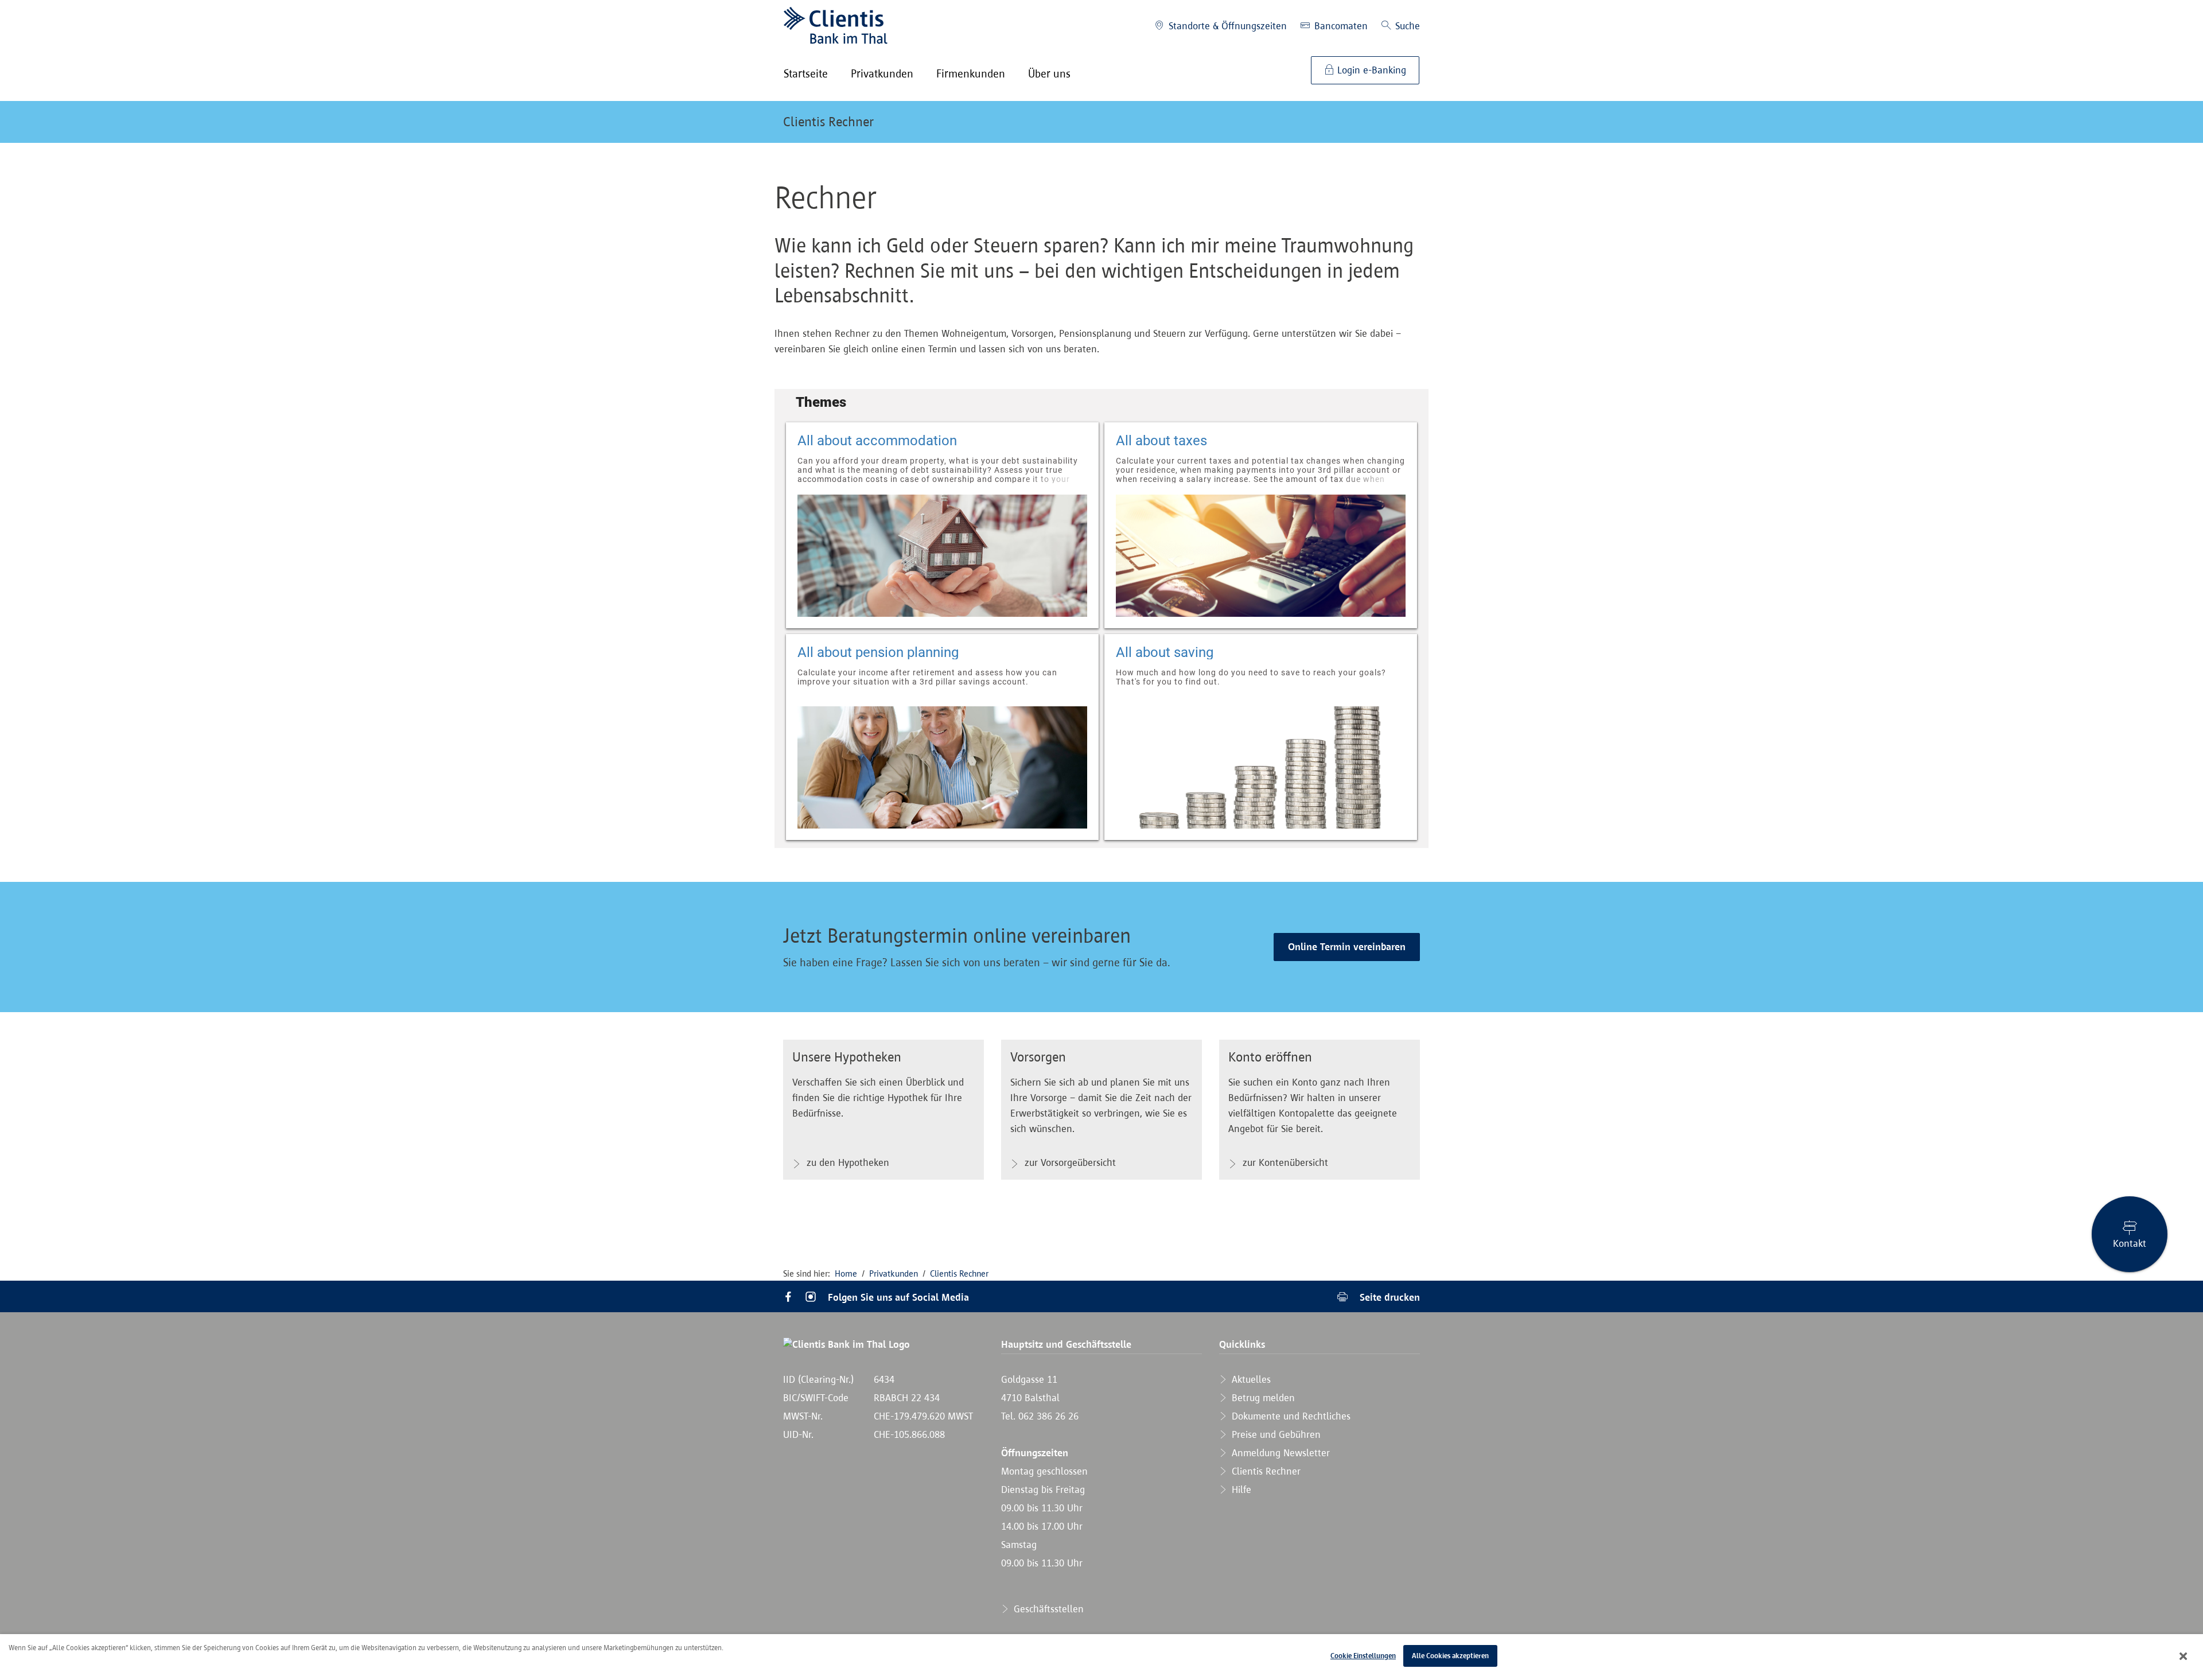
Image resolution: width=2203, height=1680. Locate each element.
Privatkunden (894, 1273)
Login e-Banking (1370, 70)
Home (846, 1273)
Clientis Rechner (828, 122)
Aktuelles (1250, 1379)
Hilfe (1240, 1490)
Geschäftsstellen (1047, 1609)
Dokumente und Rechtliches (1290, 1416)
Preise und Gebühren (1275, 1434)
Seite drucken (1388, 1297)
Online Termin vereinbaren (1347, 947)
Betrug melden (1262, 1398)
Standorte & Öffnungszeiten (1226, 26)
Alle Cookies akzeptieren (1450, 1656)
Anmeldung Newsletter (1279, 1453)
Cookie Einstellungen (1363, 1656)
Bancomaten (1340, 26)
